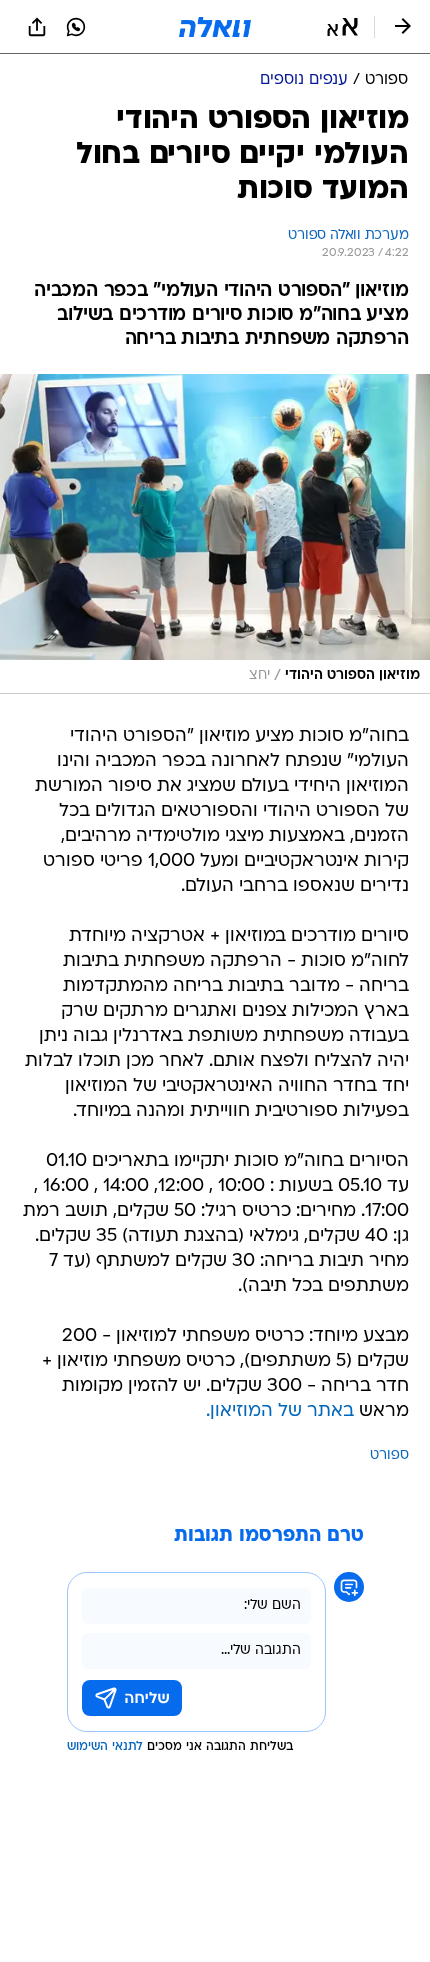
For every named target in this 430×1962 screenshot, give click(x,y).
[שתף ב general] (37, 27)
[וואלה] (215, 27)
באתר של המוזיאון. (280, 1411)
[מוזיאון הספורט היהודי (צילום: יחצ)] (215, 534)
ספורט (389, 1455)
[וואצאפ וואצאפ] (76, 27)
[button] (342, 27)
